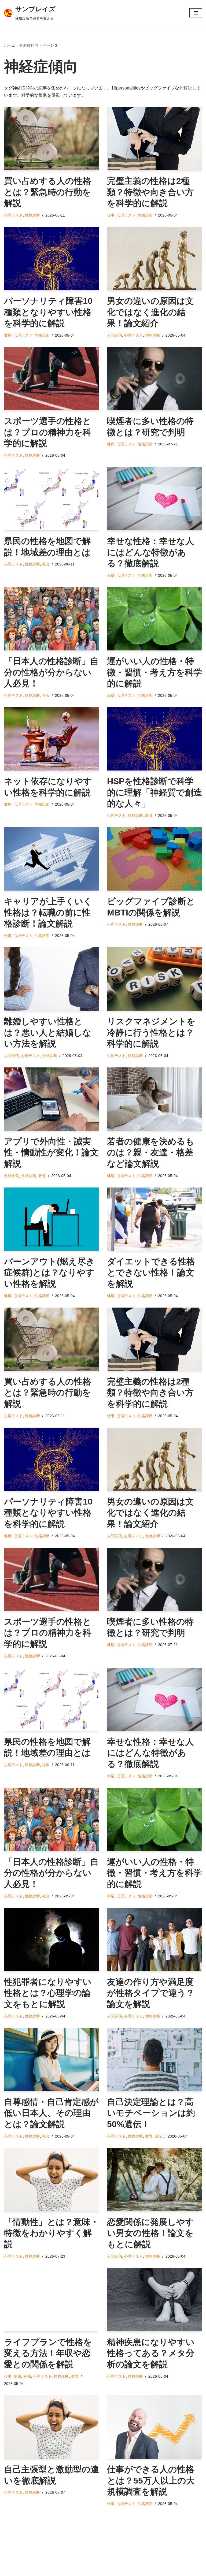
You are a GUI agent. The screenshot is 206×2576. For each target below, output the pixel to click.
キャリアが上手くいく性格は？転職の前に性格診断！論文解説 (48, 912)
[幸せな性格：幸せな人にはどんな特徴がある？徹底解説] (154, 499)
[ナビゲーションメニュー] (196, 13)
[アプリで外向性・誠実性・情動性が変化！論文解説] (51, 1099)
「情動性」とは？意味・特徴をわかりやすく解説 (51, 2233)
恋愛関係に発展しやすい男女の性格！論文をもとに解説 (150, 2233)
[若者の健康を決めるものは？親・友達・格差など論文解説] (154, 1099)
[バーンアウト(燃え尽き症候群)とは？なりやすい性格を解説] (51, 1219)
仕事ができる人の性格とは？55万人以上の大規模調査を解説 (151, 2480)
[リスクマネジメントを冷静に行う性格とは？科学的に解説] (154, 979)
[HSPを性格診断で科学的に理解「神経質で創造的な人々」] (154, 739)
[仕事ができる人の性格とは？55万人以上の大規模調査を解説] (154, 2427)
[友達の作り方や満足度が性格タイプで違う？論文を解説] (154, 1940)
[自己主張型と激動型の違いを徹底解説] (51, 2427)
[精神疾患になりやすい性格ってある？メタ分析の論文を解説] (154, 2300)
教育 (149, 816)
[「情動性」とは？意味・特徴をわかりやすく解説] (51, 2180)
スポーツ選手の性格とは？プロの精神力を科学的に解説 (48, 432)
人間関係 (115, 335)
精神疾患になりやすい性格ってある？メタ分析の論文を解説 (151, 2353)
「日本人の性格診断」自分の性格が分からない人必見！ (51, 672)
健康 (8, 335)
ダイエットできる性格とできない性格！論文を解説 (151, 1273)
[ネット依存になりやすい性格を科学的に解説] (51, 739)
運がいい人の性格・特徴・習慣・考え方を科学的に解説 (154, 672)
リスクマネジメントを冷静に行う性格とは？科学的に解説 (151, 1032)
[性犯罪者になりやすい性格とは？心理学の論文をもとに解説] (51, 1940)
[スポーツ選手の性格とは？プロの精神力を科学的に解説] (51, 379)
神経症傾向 (29, 45)
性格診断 (32, 215)
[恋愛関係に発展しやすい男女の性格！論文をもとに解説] (154, 2180)
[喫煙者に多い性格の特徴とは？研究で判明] (154, 379)
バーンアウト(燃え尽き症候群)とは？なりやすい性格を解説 (49, 1273)
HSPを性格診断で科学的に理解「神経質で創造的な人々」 (154, 792)
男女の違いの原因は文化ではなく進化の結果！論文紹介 (150, 312)
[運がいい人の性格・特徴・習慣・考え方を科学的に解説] (154, 619)
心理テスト (13, 215)
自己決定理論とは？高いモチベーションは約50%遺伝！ (151, 2113)
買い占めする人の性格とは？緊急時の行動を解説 (48, 192)
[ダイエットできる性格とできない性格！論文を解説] (154, 1219)
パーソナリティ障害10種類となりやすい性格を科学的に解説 (48, 312)
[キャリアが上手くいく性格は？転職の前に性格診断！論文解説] (51, 859)
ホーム (10, 45)
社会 (46, 564)
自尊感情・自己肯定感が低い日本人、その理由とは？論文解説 (51, 2113)
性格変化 (12, 1176)
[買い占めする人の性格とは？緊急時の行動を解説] (51, 139)
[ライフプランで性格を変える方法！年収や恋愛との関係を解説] (51, 2300)
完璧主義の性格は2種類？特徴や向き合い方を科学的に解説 (150, 192)
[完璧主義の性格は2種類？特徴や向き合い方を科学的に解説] (154, 139)
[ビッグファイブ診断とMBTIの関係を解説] (154, 859)
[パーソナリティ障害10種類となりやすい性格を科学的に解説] (51, 259)
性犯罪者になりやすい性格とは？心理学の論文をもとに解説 (48, 1993)
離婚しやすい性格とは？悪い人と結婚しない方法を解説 (48, 1032)
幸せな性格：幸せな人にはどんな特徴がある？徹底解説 (150, 552)
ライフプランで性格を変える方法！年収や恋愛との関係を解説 (48, 2353)
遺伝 (159, 2136)
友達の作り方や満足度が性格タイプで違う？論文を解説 (151, 1993)
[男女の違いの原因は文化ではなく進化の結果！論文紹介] (154, 259)
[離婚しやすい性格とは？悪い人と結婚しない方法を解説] (51, 979)
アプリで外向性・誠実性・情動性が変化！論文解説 (51, 1153)
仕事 (111, 215)
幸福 (111, 575)
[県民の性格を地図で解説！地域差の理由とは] (51, 499)
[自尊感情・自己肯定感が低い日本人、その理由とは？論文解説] (51, 2060)
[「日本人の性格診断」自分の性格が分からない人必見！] (51, 619)
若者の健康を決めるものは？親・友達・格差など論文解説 (151, 1153)
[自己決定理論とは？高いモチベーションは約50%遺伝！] (154, 2060)
